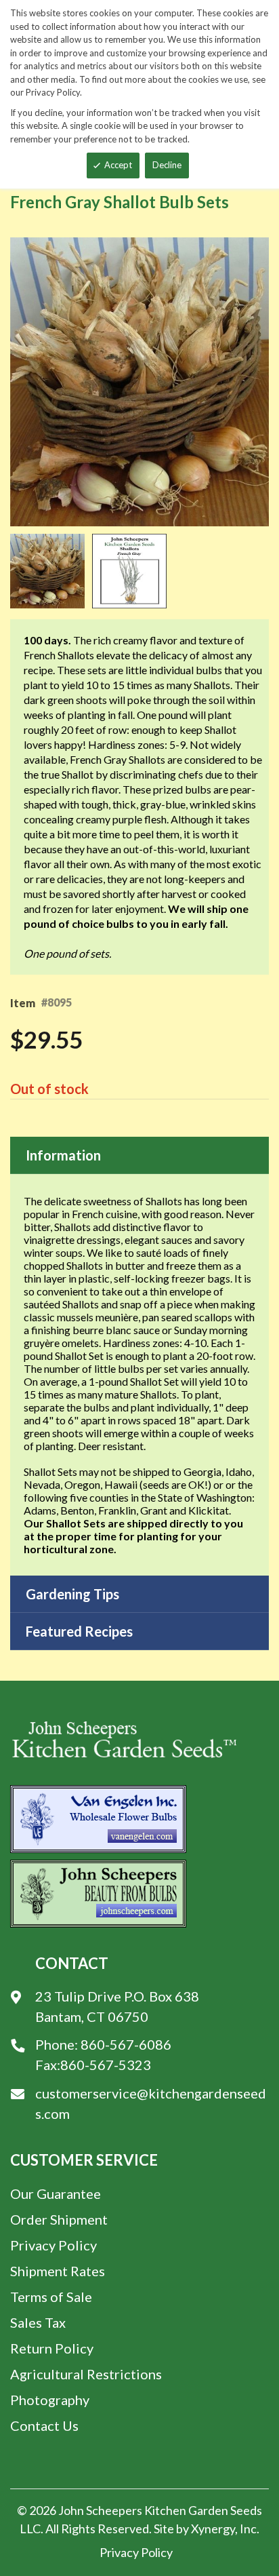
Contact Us (44, 2425)
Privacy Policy (53, 2245)
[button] (51, 571)
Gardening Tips (72, 1594)
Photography (50, 2400)
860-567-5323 (106, 2065)
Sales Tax (38, 2322)
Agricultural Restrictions (86, 2374)
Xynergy (213, 2529)
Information (63, 1155)
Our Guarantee (56, 2193)
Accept (118, 165)
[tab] (139, 1155)
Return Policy (52, 2348)
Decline (167, 165)
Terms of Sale (51, 2297)
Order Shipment (59, 2219)
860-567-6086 (126, 2044)
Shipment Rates (58, 2271)
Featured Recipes (79, 1631)
